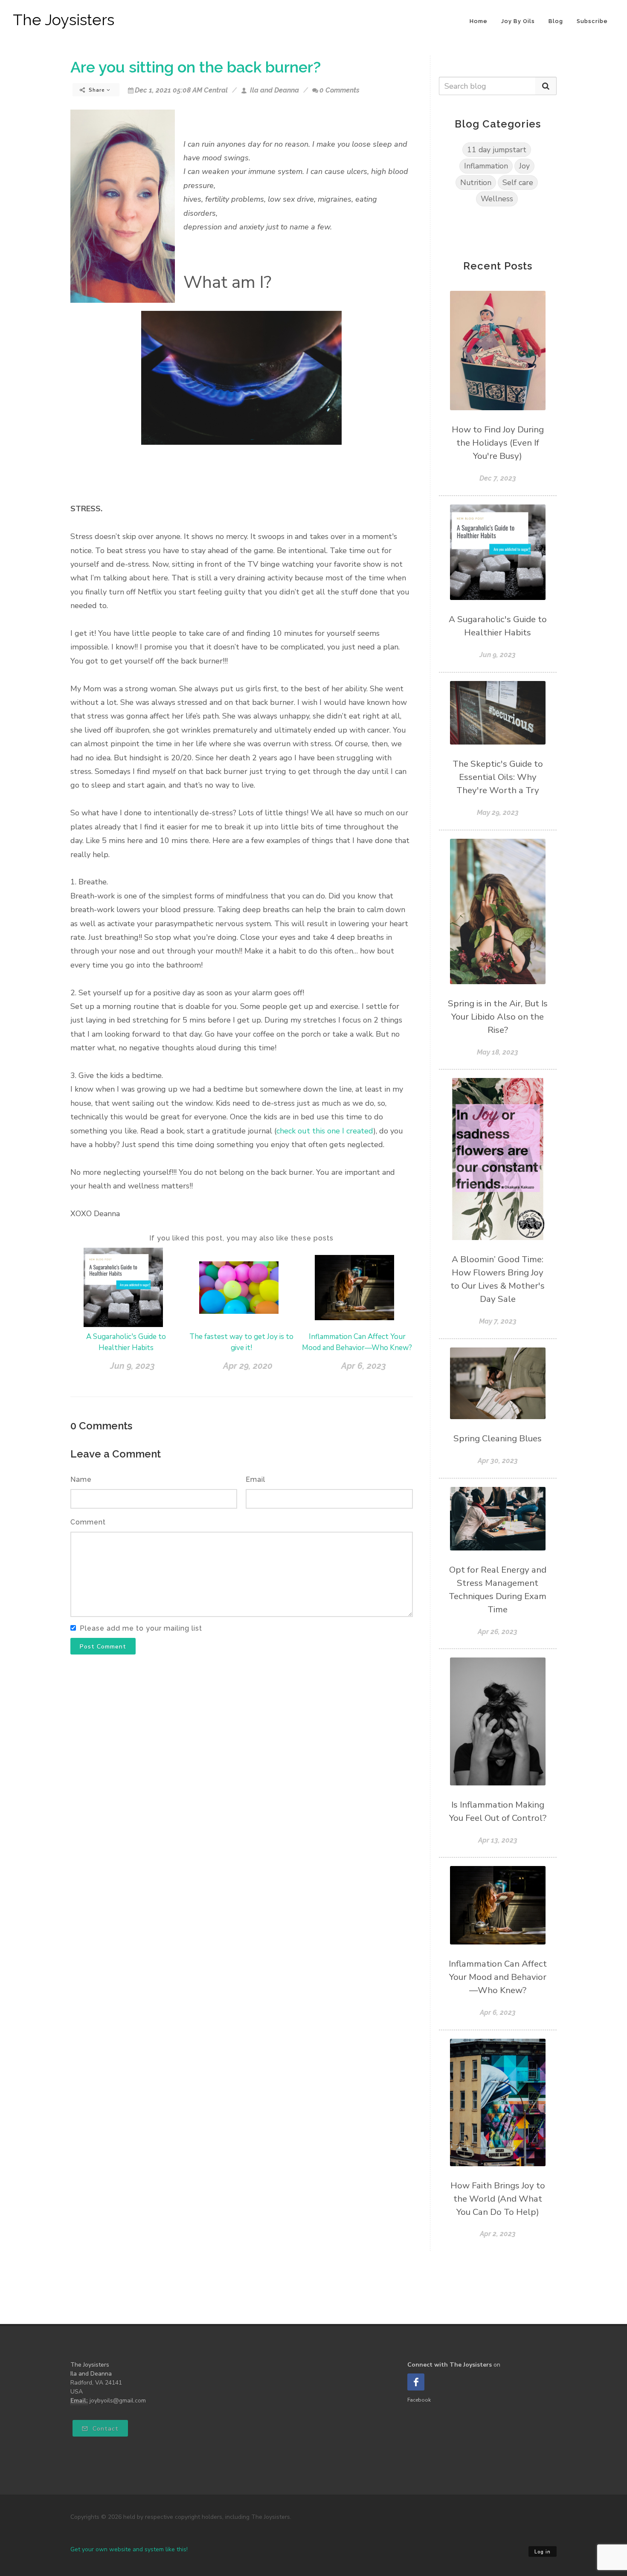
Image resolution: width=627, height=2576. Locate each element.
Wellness (497, 199)
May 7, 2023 (498, 1321)
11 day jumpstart (497, 150)
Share (97, 90)
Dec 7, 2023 (498, 478)
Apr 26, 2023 (498, 1632)
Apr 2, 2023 (498, 2234)
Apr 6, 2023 (364, 1366)
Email (255, 1479)
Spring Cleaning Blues (498, 1438)
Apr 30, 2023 (498, 1461)
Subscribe (592, 21)
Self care (518, 183)
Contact (104, 2429)
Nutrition (476, 183)
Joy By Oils (518, 21)
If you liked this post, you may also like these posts (241, 1238)
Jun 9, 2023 (132, 1366)
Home (479, 21)
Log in (543, 2552)
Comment (88, 1522)
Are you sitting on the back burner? (196, 67)
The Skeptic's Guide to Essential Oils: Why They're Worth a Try (498, 777)
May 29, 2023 (498, 813)
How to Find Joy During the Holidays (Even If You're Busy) (498, 443)
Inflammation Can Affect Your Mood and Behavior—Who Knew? (498, 1977)
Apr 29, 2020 (248, 1366)
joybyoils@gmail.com (118, 2401)
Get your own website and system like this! (129, 2549)
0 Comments (340, 90)
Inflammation (486, 166)
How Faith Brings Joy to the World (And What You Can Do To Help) (498, 2199)
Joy (524, 166)
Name (81, 1479)
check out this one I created (325, 1131)
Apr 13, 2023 (498, 1840)
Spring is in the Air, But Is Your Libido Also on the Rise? (498, 1017)
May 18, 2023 (498, 1052)
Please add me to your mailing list (141, 1628)
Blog (556, 21)
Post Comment (103, 1647)
